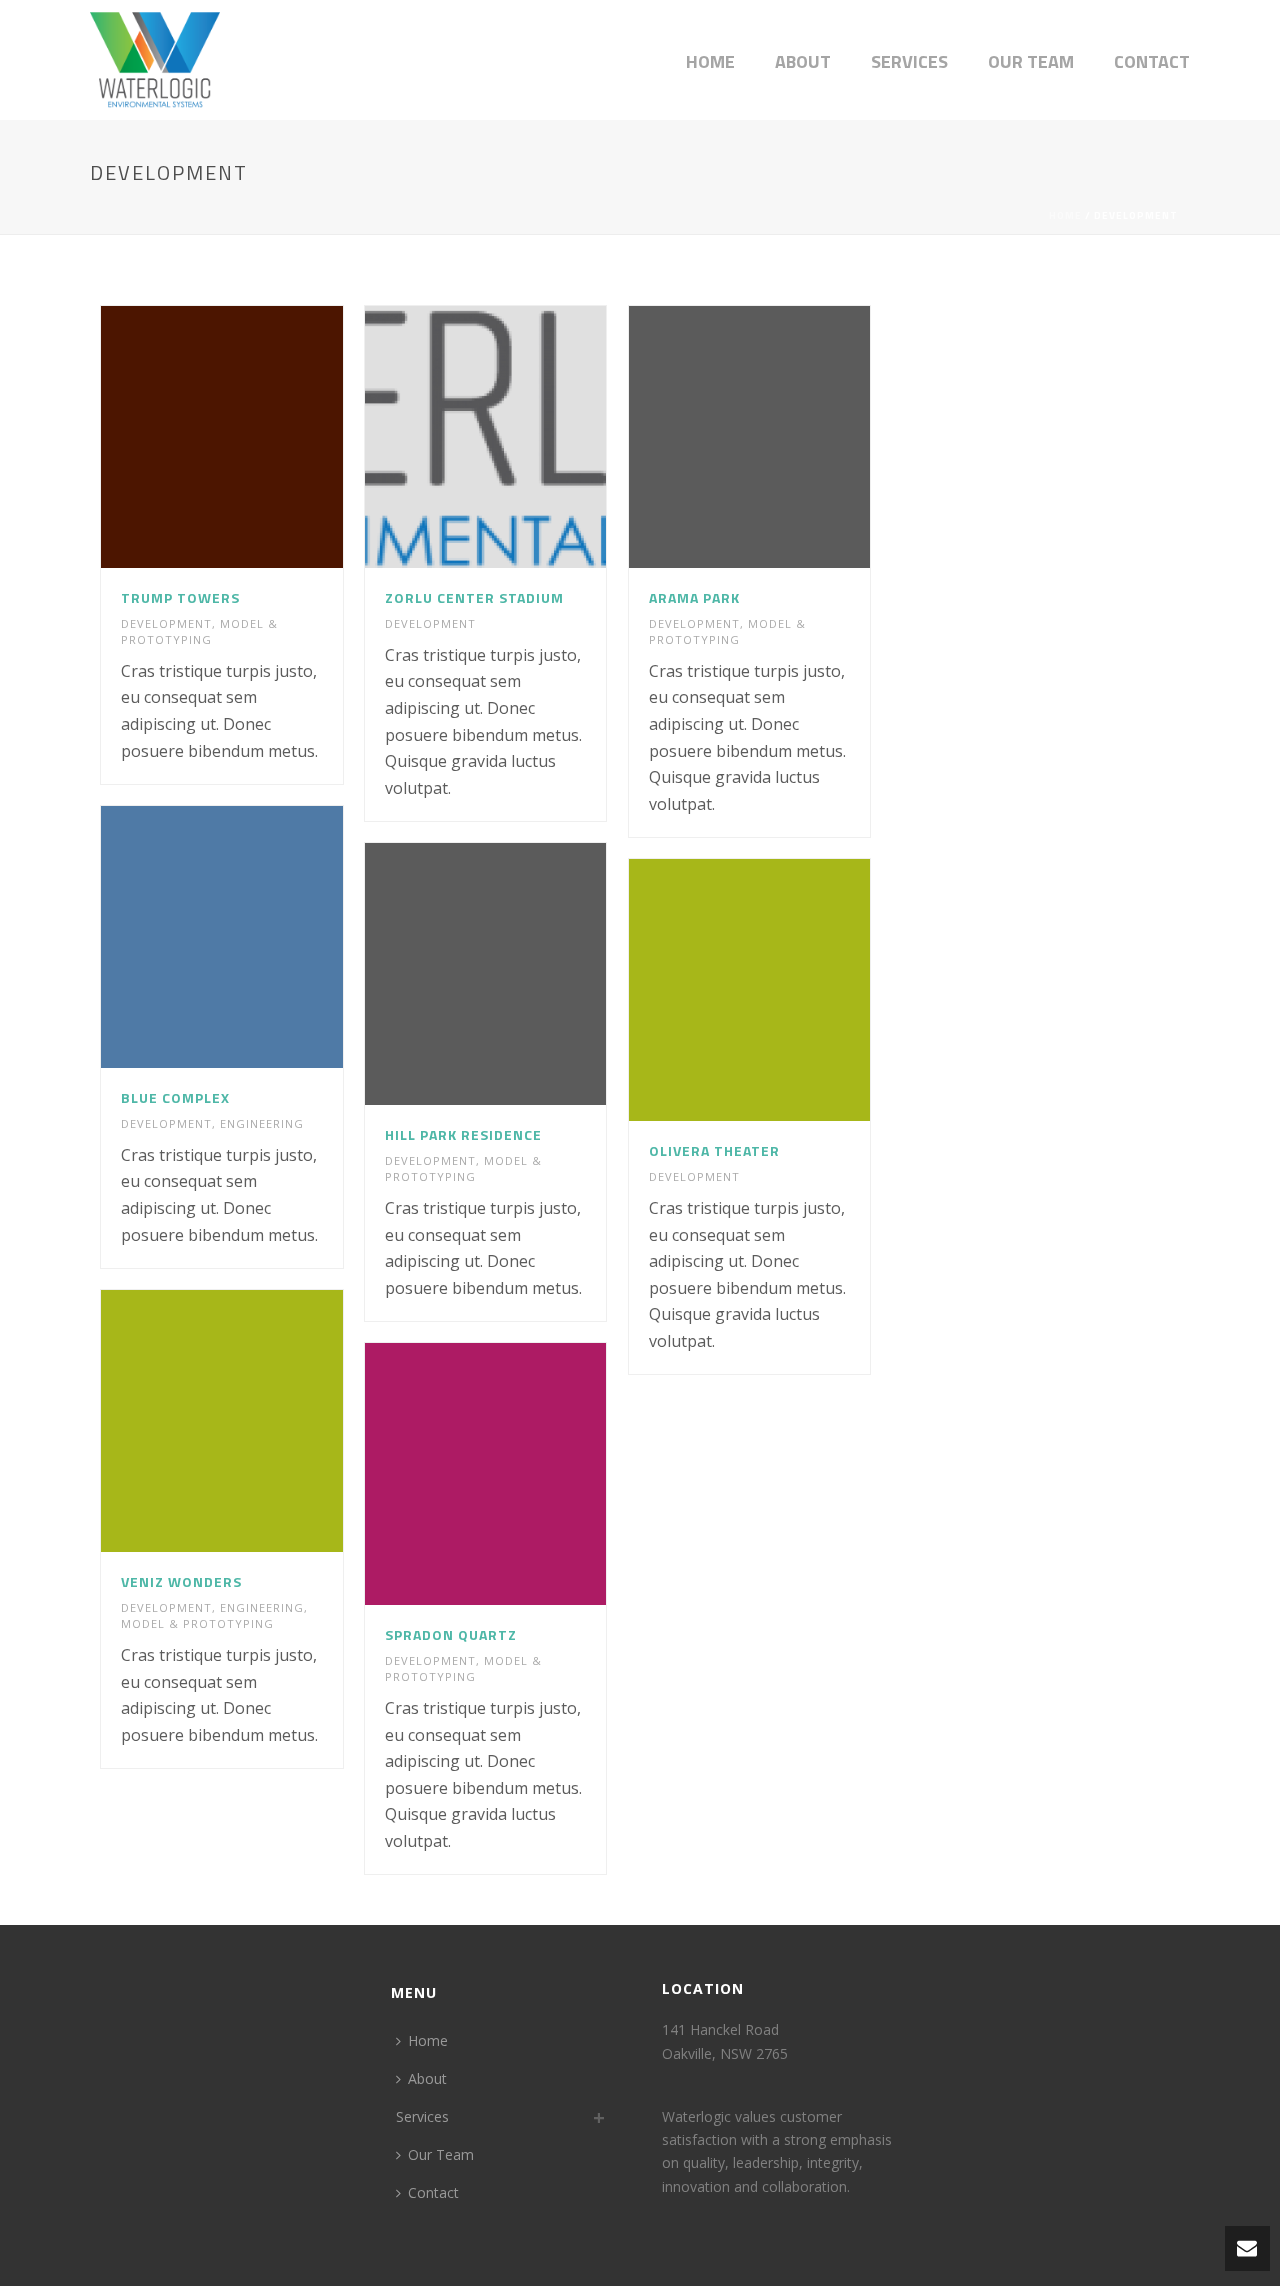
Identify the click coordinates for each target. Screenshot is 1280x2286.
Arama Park (694, 597)
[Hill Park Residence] (522, 974)
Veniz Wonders (181, 1581)
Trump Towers (180, 597)
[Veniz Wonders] (258, 1421)
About (803, 61)
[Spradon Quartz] (522, 1474)
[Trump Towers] (258, 437)
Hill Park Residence (463, 1134)
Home (710, 61)
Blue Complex (175, 1097)
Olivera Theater (714, 1150)
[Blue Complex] (258, 937)
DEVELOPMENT (166, 623)
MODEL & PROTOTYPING (199, 631)
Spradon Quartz (451, 1634)
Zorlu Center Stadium (474, 597)
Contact (1152, 61)
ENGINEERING (262, 1123)
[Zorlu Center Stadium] (522, 437)
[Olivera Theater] (785, 990)
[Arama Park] (785, 437)
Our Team (1031, 61)
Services (909, 61)
